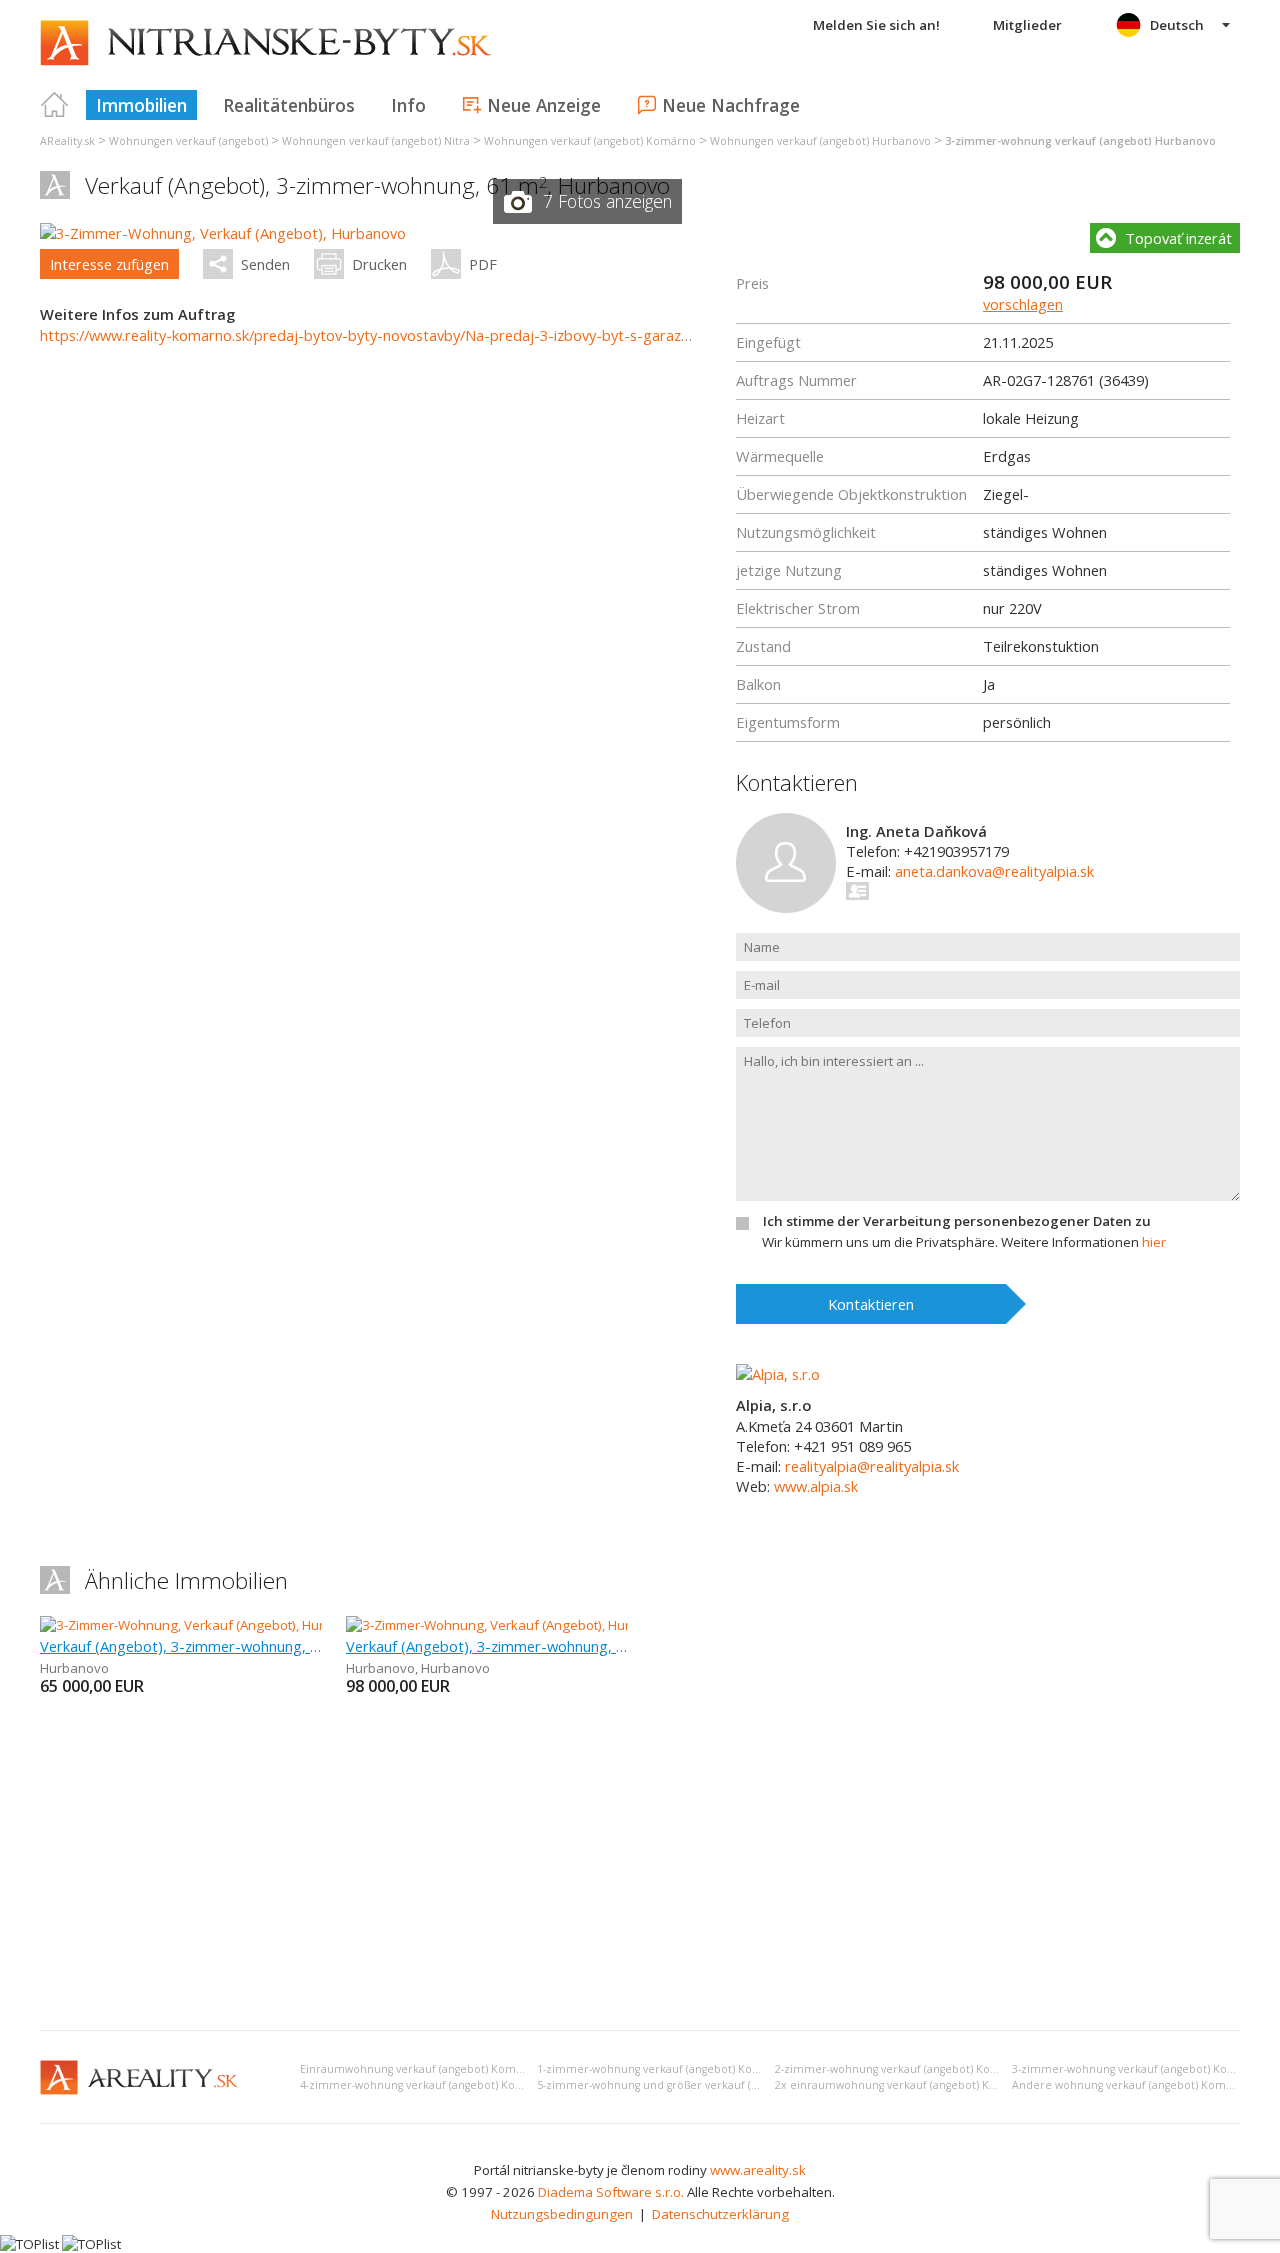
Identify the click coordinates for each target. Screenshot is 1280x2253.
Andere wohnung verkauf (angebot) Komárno (1131, 2085)
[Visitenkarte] (858, 891)
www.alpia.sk (816, 1486)
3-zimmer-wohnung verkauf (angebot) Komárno (1137, 2069)
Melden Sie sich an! (876, 25)
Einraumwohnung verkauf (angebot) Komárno (420, 2069)
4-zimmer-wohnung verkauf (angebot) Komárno (425, 2085)
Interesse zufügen (109, 264)
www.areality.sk (758, 2170)
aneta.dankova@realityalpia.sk (994, 871)
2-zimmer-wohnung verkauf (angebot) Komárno (900, 2069)
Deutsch (1177, 25)
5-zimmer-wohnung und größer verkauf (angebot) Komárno (693, 2085)
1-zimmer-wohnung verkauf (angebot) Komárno (662, 2069)
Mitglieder (1027, 25)
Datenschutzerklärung (720, 2214)
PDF (483, 264)
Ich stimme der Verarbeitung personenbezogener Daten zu (957, 1221)
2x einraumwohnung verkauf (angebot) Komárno (903, 2085)
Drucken (379, 264)
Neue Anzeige (544, 105)
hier (1154, 1242)
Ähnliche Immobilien (186, 1580)
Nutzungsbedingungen (562, 2214)
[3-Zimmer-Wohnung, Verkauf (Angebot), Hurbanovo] (223, 233)
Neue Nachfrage (731, 105)
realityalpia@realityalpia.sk (872, 1466)
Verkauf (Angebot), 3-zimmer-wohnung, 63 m (487, 1646)
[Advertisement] (640, 1865)
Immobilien (141, 105)
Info (408, 105)
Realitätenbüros (289, 105)
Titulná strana (55, 105)
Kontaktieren (871, 1304)
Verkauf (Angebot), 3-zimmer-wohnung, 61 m (181, 1646)
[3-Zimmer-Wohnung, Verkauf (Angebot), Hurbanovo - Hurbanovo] (543, 1625)
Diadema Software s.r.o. (611, 2192)
